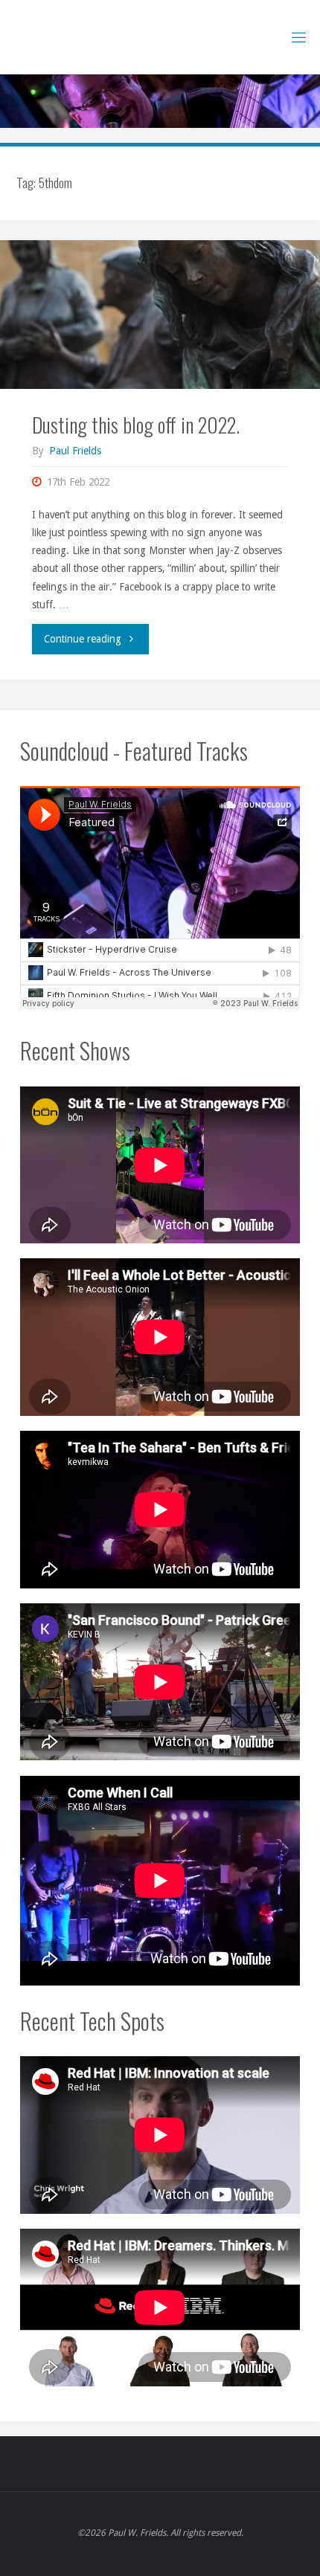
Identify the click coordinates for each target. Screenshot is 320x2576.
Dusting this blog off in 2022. (136, 424)
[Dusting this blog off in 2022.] (160, 315)
